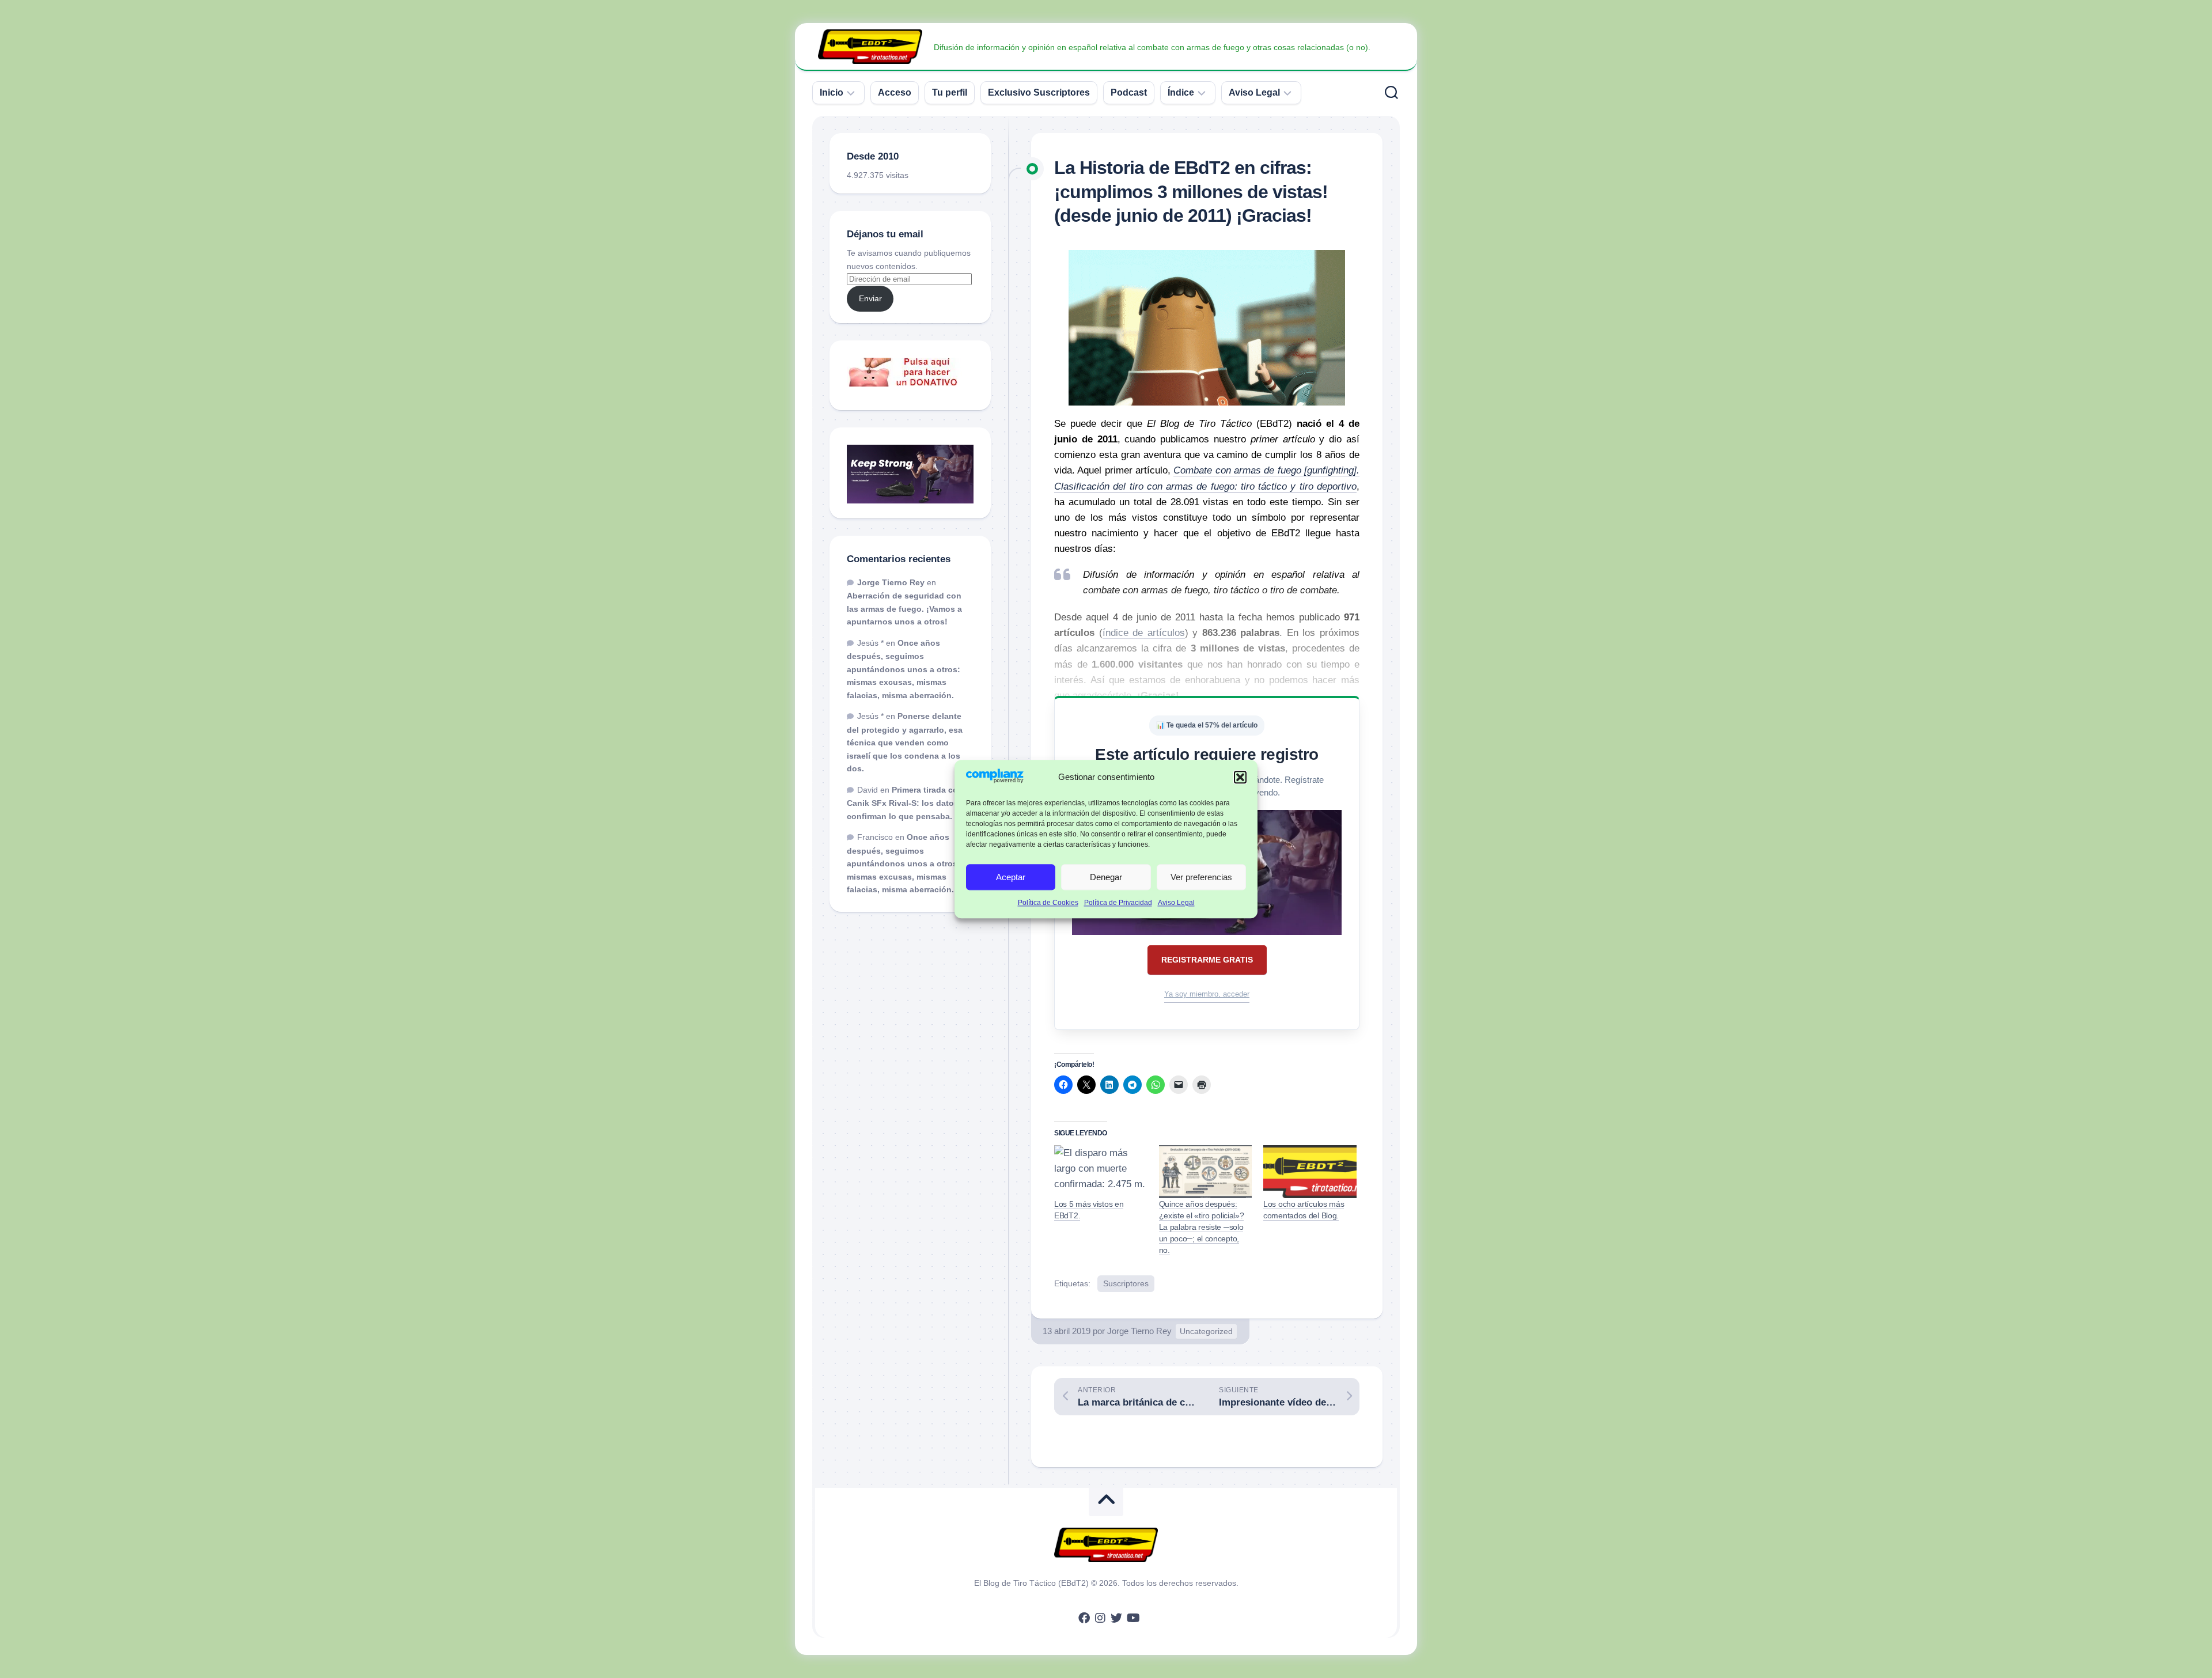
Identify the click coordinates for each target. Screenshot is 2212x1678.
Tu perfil (950, 92)
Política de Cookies (1048, 903)
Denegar (1106, 877)
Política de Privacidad (1118, 903)
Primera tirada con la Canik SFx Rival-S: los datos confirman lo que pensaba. (910, 803)
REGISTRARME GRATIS (1207, 960)
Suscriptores (1126, 1283)
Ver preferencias (1201, 877)
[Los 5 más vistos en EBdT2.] (1101, 1172)
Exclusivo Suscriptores (1039, 92)
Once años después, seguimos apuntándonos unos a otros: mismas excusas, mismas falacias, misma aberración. (904, 669)
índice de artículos (1144, 633)
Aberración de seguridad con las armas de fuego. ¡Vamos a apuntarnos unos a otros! (904, 609)
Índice (1181, 92)
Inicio (832, 92)
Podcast (1129, 92)
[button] (1240, 778)
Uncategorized (1206, 1331)
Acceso (895, 92)
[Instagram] (1100, 1618)
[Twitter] (1116, 1618)
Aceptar (1011, 877)
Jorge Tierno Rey (1139, 1331)
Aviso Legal (1176, 903)
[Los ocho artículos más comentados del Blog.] (1310, 1172)
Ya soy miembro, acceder (1207, 994)
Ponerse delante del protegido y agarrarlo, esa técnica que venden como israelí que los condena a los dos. (905, 742)
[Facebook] (1084, 1618)
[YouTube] (1132, 1618)
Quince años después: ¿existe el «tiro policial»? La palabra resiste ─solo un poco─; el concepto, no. (1202, 1227)
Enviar (870, 298)
